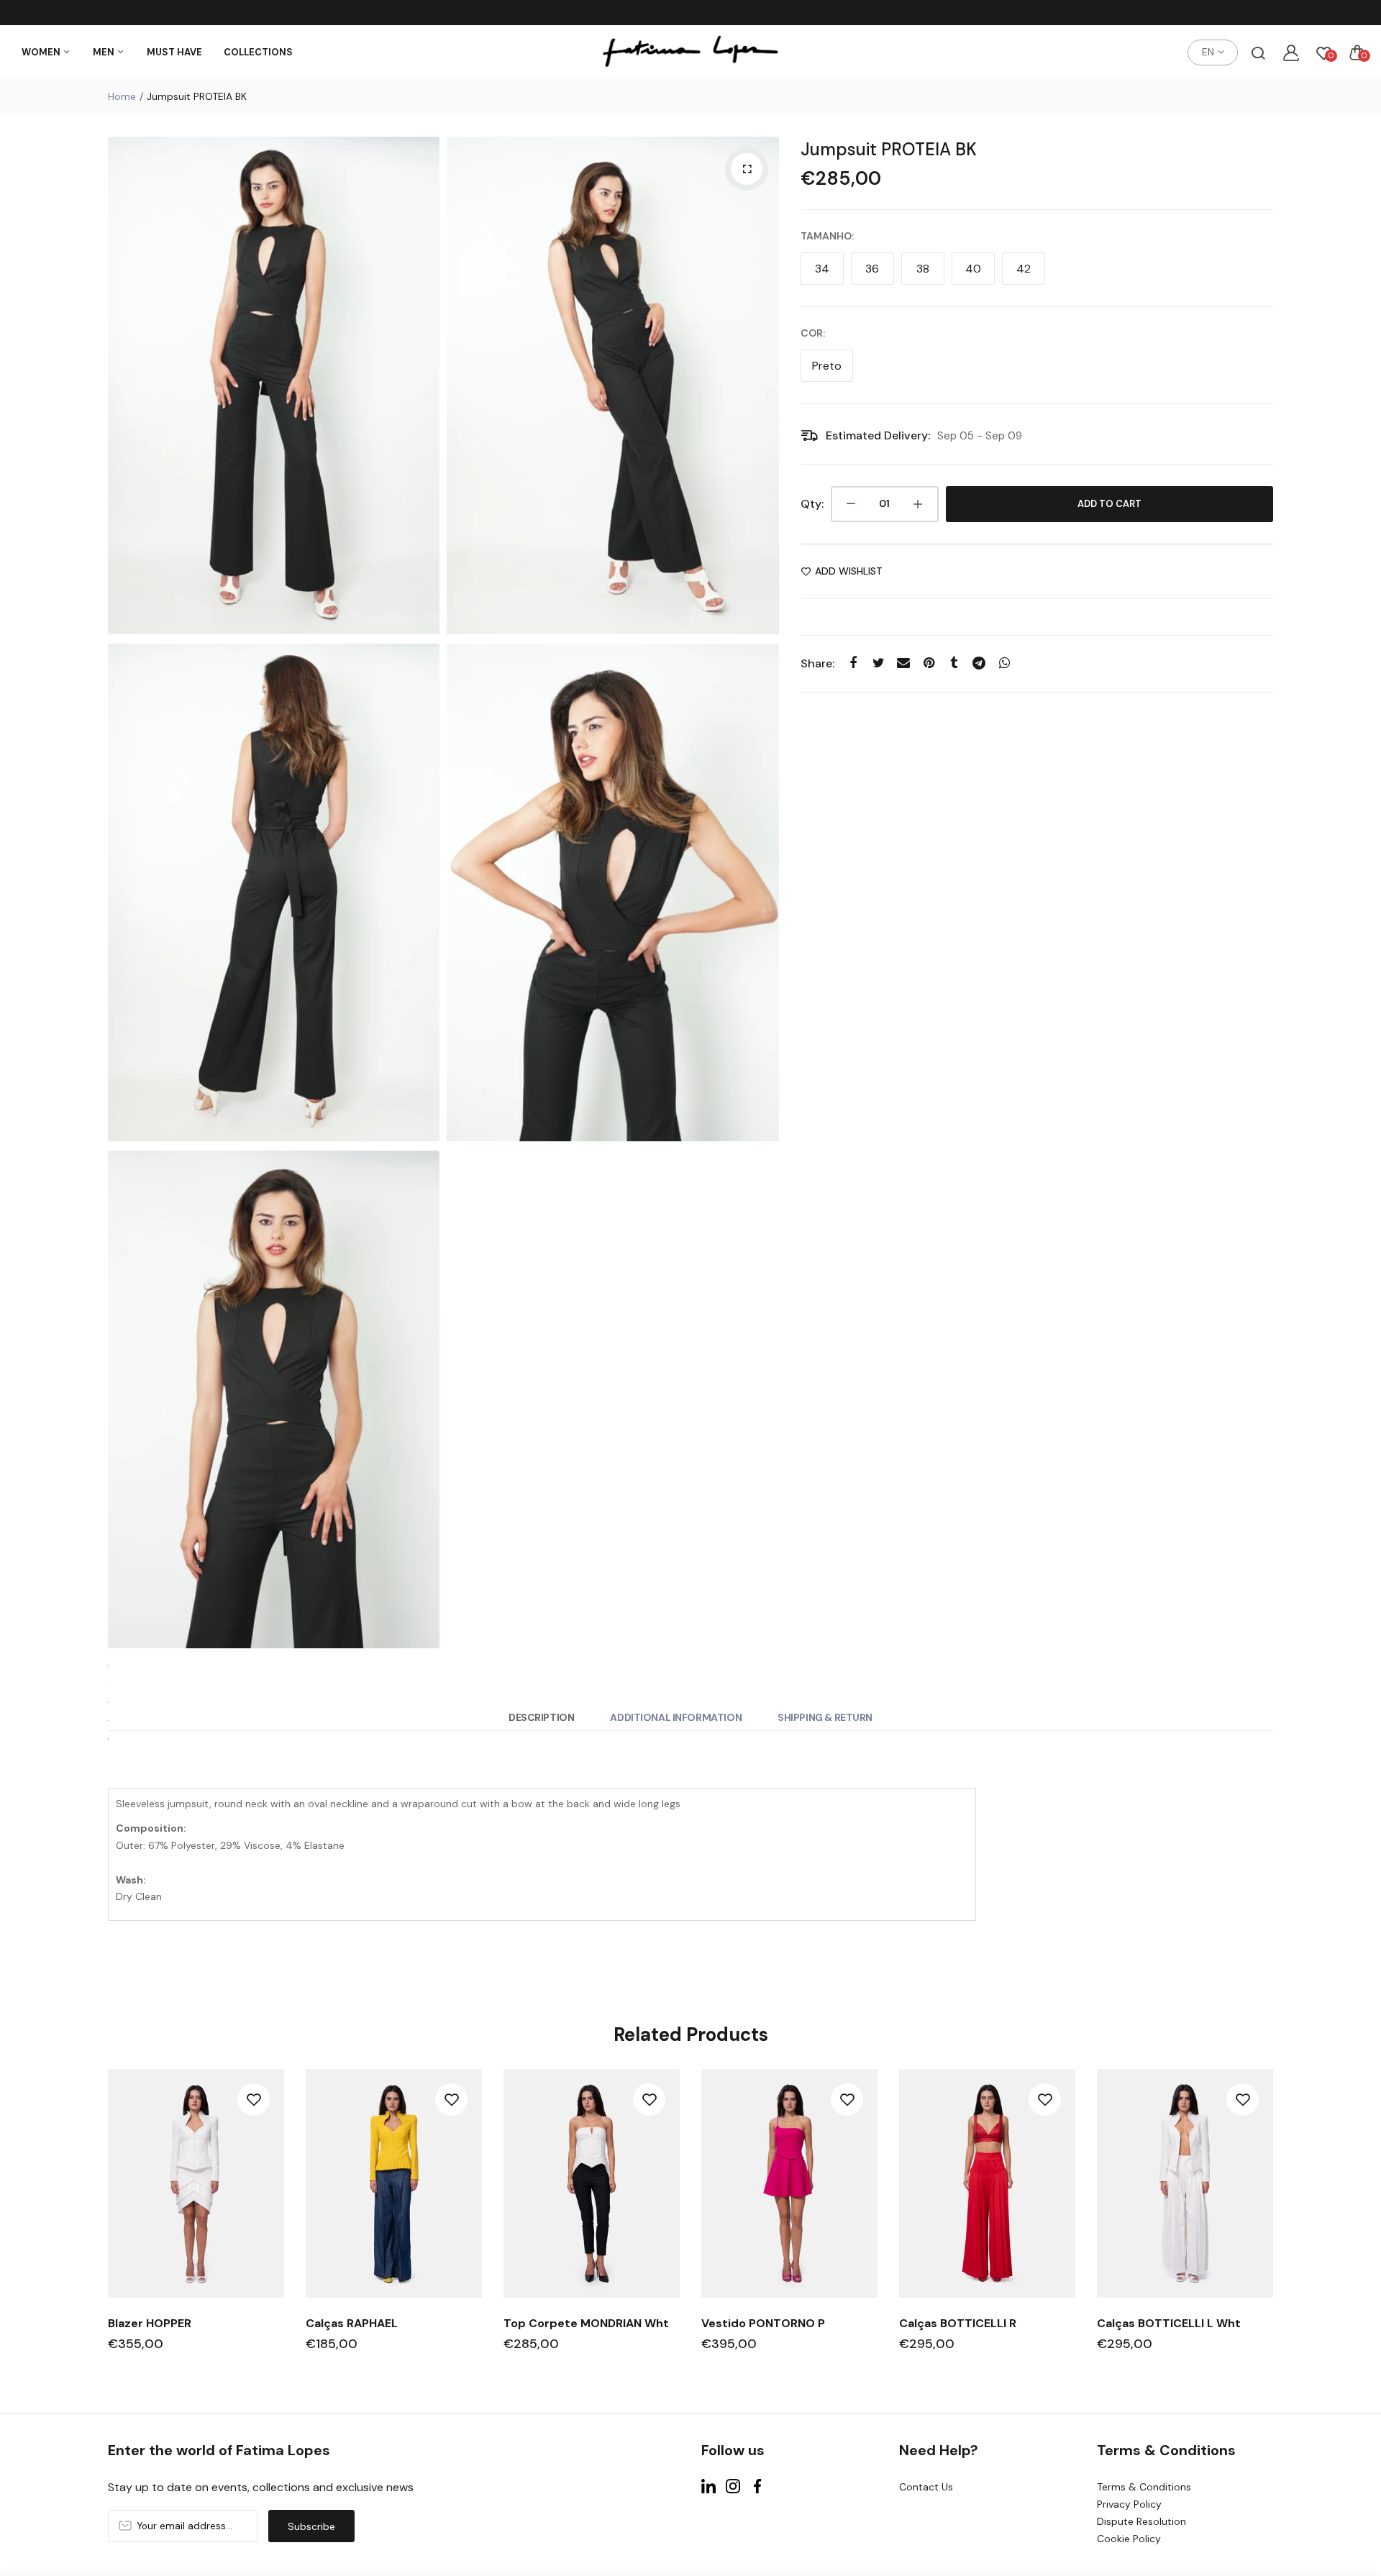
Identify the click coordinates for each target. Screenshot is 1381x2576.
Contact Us (926, 2487)
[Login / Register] (1291, 52)
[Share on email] (904, 663)
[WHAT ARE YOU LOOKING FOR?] (1258, 52)
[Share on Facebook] (853, 663)
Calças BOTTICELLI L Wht (1169, 2323)
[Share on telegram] (979, 663)
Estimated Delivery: (878, 435)
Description (541, 1717)
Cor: (813, 333)
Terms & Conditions (1144, 2487)
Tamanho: (827, 236)
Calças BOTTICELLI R (958, 2323)
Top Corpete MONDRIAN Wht (586, 2323)
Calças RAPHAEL (352, 2323)
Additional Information (676, 1717)
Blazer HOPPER (150, 2323)
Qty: (812, 504)
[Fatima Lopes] (690, 52)
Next (1275, 2223)
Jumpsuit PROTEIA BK (889, 149)
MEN (105, 52)
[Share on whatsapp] (1004, 663)
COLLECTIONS (258, 52)
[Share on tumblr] (954, 663)
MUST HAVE (174, 52)
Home (122, 96)
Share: (817, 663)
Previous (106, 2223)
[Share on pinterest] (929, 663)
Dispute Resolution (1141, 2521)
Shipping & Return (825, 1717)
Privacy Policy (1129, 2504)
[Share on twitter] (879, 663)
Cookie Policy (1129, 2539)
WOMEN (42, 52)
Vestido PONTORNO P (763, 2323)
